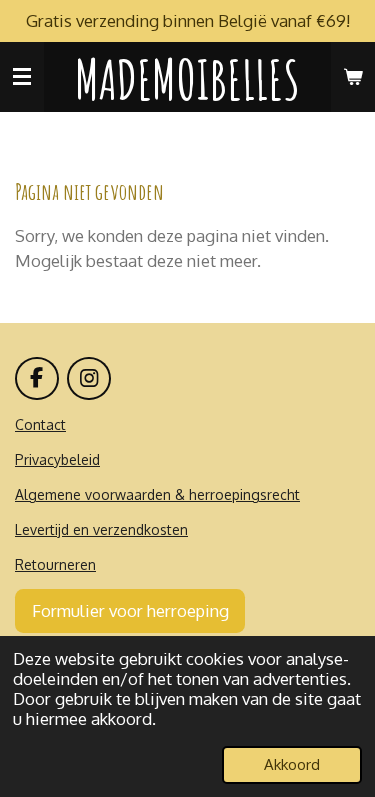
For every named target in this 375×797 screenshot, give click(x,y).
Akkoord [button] (292, 764)
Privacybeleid (57, 459)
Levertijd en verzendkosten (101, 529)
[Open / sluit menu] (22, 77)
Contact (40, 424)
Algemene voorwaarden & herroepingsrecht (157, 494)
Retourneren (55, 564)
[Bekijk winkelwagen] (353, 77)
